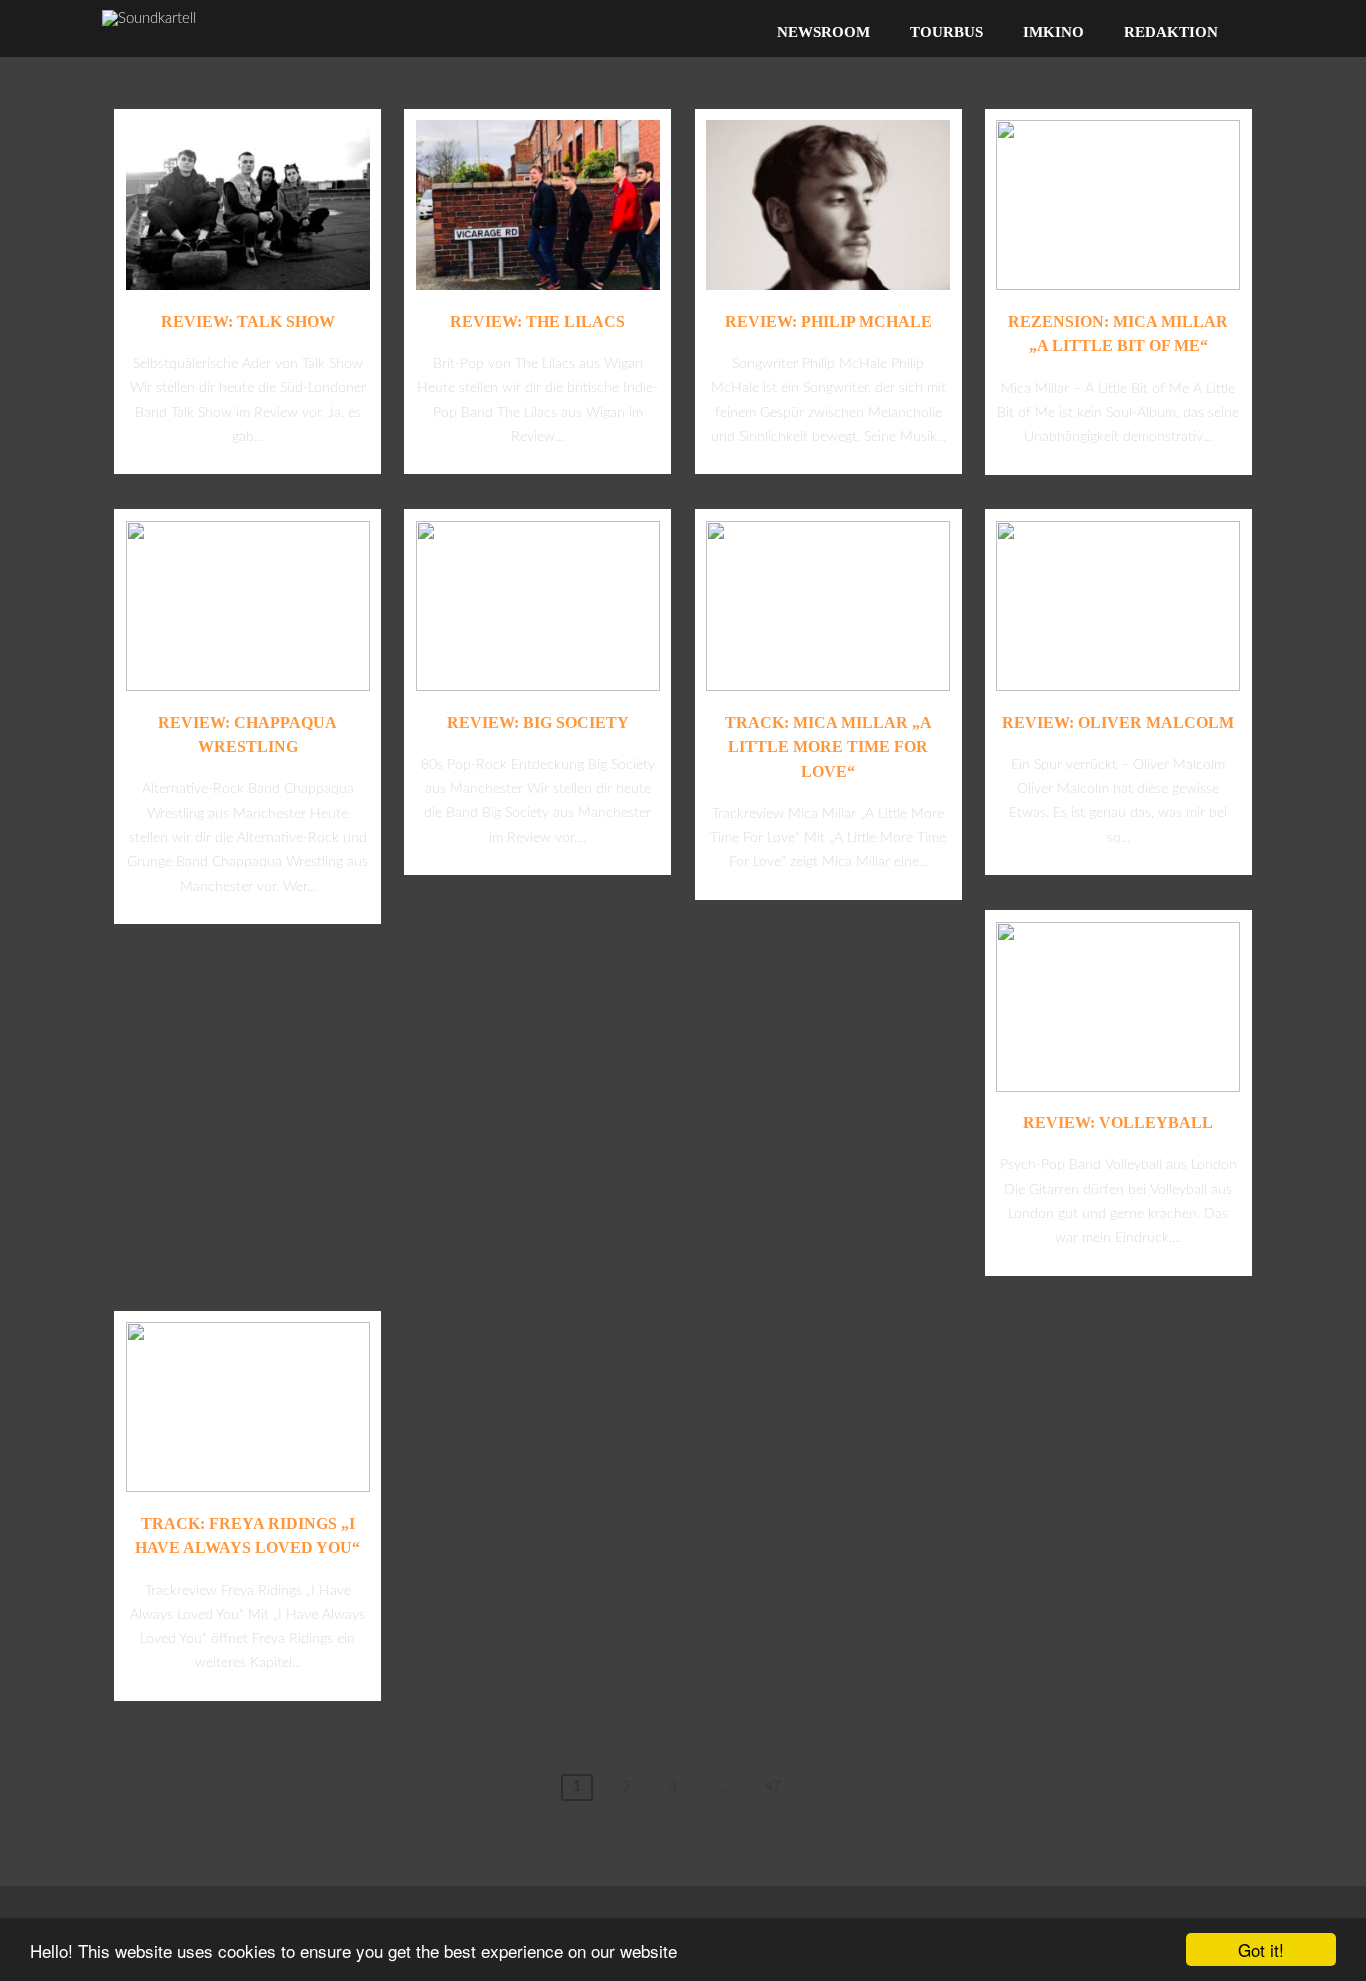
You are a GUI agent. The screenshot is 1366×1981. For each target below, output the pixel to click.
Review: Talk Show (248, 321)
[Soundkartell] (149, 18)
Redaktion (1171, 32)
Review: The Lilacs (537, 321)
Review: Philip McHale (828, 321)
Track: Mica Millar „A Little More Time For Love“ (828, 747)
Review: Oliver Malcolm (1118, 722)
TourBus (946, 32)
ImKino (1053, 32)
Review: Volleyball (1118, 1122)
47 (773, 1787)
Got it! (1261, 1949)
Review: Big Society (538, 722)
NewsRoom (823, 32)
